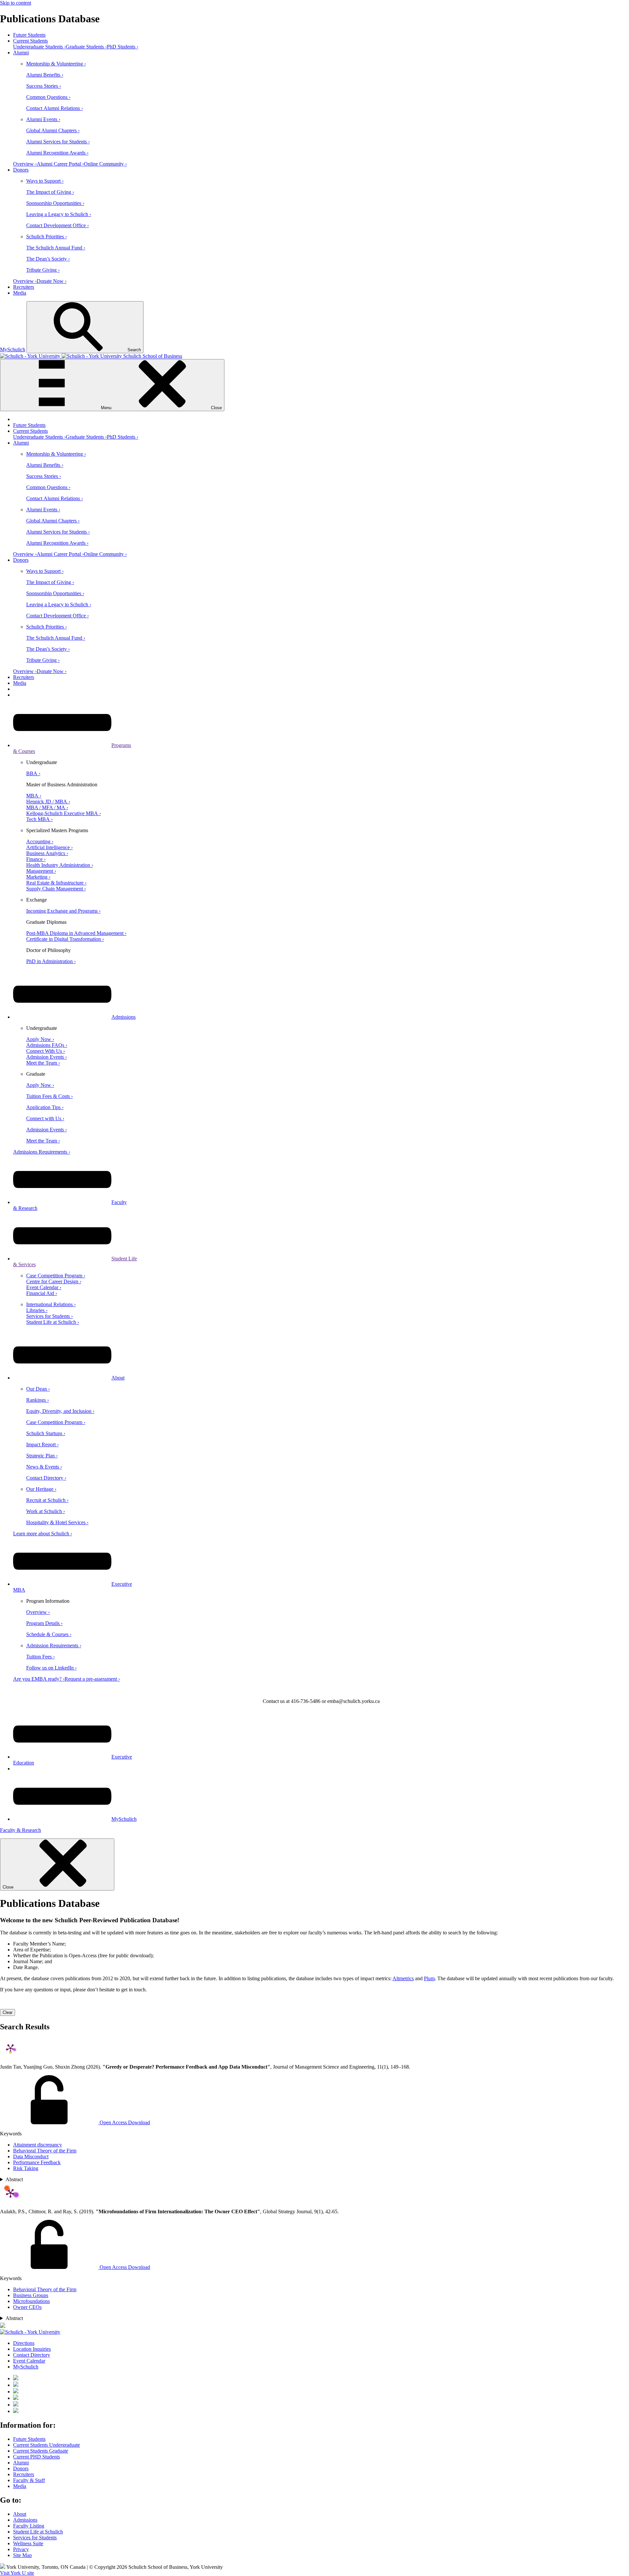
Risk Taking (26, 2168)
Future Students (29, 35)
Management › (41, 871)
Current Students (30, 41)
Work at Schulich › (46, 1511)
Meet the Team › (43, 1063)
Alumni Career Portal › (60, 164)
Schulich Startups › (46, 1433)
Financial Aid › (42, 1293)
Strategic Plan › (42, 1456)
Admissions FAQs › (47, 1045)
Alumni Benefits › (45, 75)
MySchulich (13, 349)
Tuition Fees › (40, 1657)
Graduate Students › (86, 47)
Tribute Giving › (43, 270)
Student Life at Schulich (38, 2532)
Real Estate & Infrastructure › (56, 883)
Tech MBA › (39, 819)
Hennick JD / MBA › (48, 802)
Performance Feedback (37, 2162)
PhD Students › (123, 47)
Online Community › (105, 164)
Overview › (25, 164)
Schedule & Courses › (49, 1634)
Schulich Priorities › (47, 237)
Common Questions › (48, 97)
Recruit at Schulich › (47, 1500)
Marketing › (38, 877)
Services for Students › (49, 1316)
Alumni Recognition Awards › (57, 153)
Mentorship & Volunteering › (56, 64)
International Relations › (51, 1304)
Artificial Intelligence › (49, 847)
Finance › (36, 859)
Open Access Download (124, 2122)
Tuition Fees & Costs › (49, 1096)
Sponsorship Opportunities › (55, 203)
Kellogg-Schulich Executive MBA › (64, 813)
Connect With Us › (46, 1051)
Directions (24, 2343)
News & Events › (44, 1467)
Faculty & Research (20, 1830)
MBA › (34, 796)
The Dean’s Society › (48, 259)
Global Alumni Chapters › (53, 130)
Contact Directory (32, 2355)
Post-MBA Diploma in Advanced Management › (76, 933)
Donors (21, 170)
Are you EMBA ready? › (39, 1679)
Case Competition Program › (56, 1276)
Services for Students (35, 2538)
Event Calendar (29, 2361)
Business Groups (31, 2295)
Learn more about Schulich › (43, 1534)
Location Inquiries (32, 2349)
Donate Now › (52, 281)
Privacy (21, 2549)
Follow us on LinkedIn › (51, 1668)
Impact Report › (42, 1444)
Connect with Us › (45, 1118)
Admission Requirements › (54, 1645)
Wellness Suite (28, 2543)
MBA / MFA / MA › (47, 807)
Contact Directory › (46, 1478)
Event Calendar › (44, 1287)
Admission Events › (47, 1057)
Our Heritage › (41, 1489)
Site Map (22, 2555)
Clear (8, 2012)
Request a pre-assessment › (92, 1679)
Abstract (14, 2179)
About (118, 1378)
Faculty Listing (29, 2526)
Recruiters (24, 287)
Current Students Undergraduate (47, 2445)
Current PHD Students (37, 2457)
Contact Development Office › (57, 225)
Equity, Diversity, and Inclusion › (60, 1411)
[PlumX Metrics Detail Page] (10, 2048)
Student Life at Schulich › (53, 1322)
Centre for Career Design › (54, 1281)
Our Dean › (38, 1389)
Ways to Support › (45, 181)
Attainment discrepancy (38, 2145)
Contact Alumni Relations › (55, 108)
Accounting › (40, 841)
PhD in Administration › (51, 961)
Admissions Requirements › (42, 1152)
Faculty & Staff (29, 2480)
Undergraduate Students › (39, 47)
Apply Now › (40, 1039)
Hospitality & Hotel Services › (57, 1522)
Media (20, 293)
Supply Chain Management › (56, 889)
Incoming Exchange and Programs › (63, 911)
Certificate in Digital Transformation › (65, 939)
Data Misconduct (31, 2156)
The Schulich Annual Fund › (56, 248)
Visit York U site (17, 2573)
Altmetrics (403, 1978)
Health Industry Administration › (60, 865)
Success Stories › (44, 86)
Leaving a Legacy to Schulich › (59, 214)
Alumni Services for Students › (58, 142)
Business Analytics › (47, 853)
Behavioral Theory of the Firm (45, 2151)
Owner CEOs (27, 2307)
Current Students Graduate (41, 2451)
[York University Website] (30, 2332)
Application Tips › (45, 1107)
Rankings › (38, 1400)
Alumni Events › (43, 119)
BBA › (33, 773)
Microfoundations (31, 2301)
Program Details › (44, 1623)
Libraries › (37, 1310)
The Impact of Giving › (50, 192)
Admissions (124, 1017)
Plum (429, 1978)
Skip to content (16, 3)
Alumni (21, 53)
